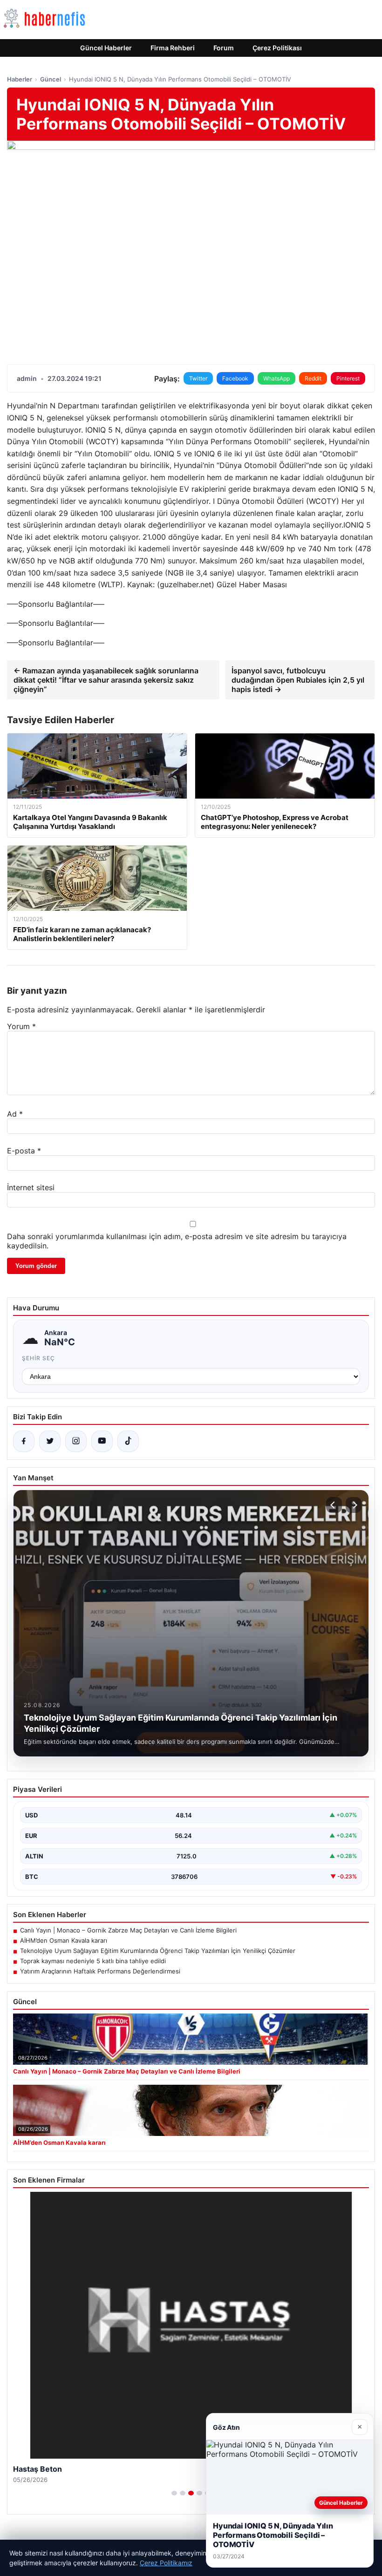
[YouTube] (102, 1441)
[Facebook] (24, 1441)
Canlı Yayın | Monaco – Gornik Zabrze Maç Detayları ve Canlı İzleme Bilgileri (128, 1930)
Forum (224, 48)
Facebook (235, 378)
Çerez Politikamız (166, 2563)
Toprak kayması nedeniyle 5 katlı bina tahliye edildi (93, 1961)
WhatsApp (276, 378)
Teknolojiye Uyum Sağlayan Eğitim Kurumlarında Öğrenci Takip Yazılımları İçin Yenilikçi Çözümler (158, 1951)
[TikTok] (128, 1441)
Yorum (21, 1026)
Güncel (51, 79)
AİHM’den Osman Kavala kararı (64, 1940)
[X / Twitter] (50, 1441)
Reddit (313, 378)
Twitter (198, 378)
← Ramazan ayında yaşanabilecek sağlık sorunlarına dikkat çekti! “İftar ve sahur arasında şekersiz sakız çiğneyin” (106, 680)
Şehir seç (38, 1358)
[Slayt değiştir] (174, 2493)
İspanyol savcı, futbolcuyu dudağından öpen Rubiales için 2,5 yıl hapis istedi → (298, 680)
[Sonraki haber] (354, 1505)
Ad (15, 1114)
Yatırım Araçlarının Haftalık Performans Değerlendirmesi (100, 1971)
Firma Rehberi (173, 48)
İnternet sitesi (31, 1187)
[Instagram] (76, 1441)
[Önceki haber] (334, 1505)
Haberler (20, 79)
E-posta (24, 1151)
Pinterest (348, 378)
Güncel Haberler (106, 48)
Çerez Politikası (277, 48)
